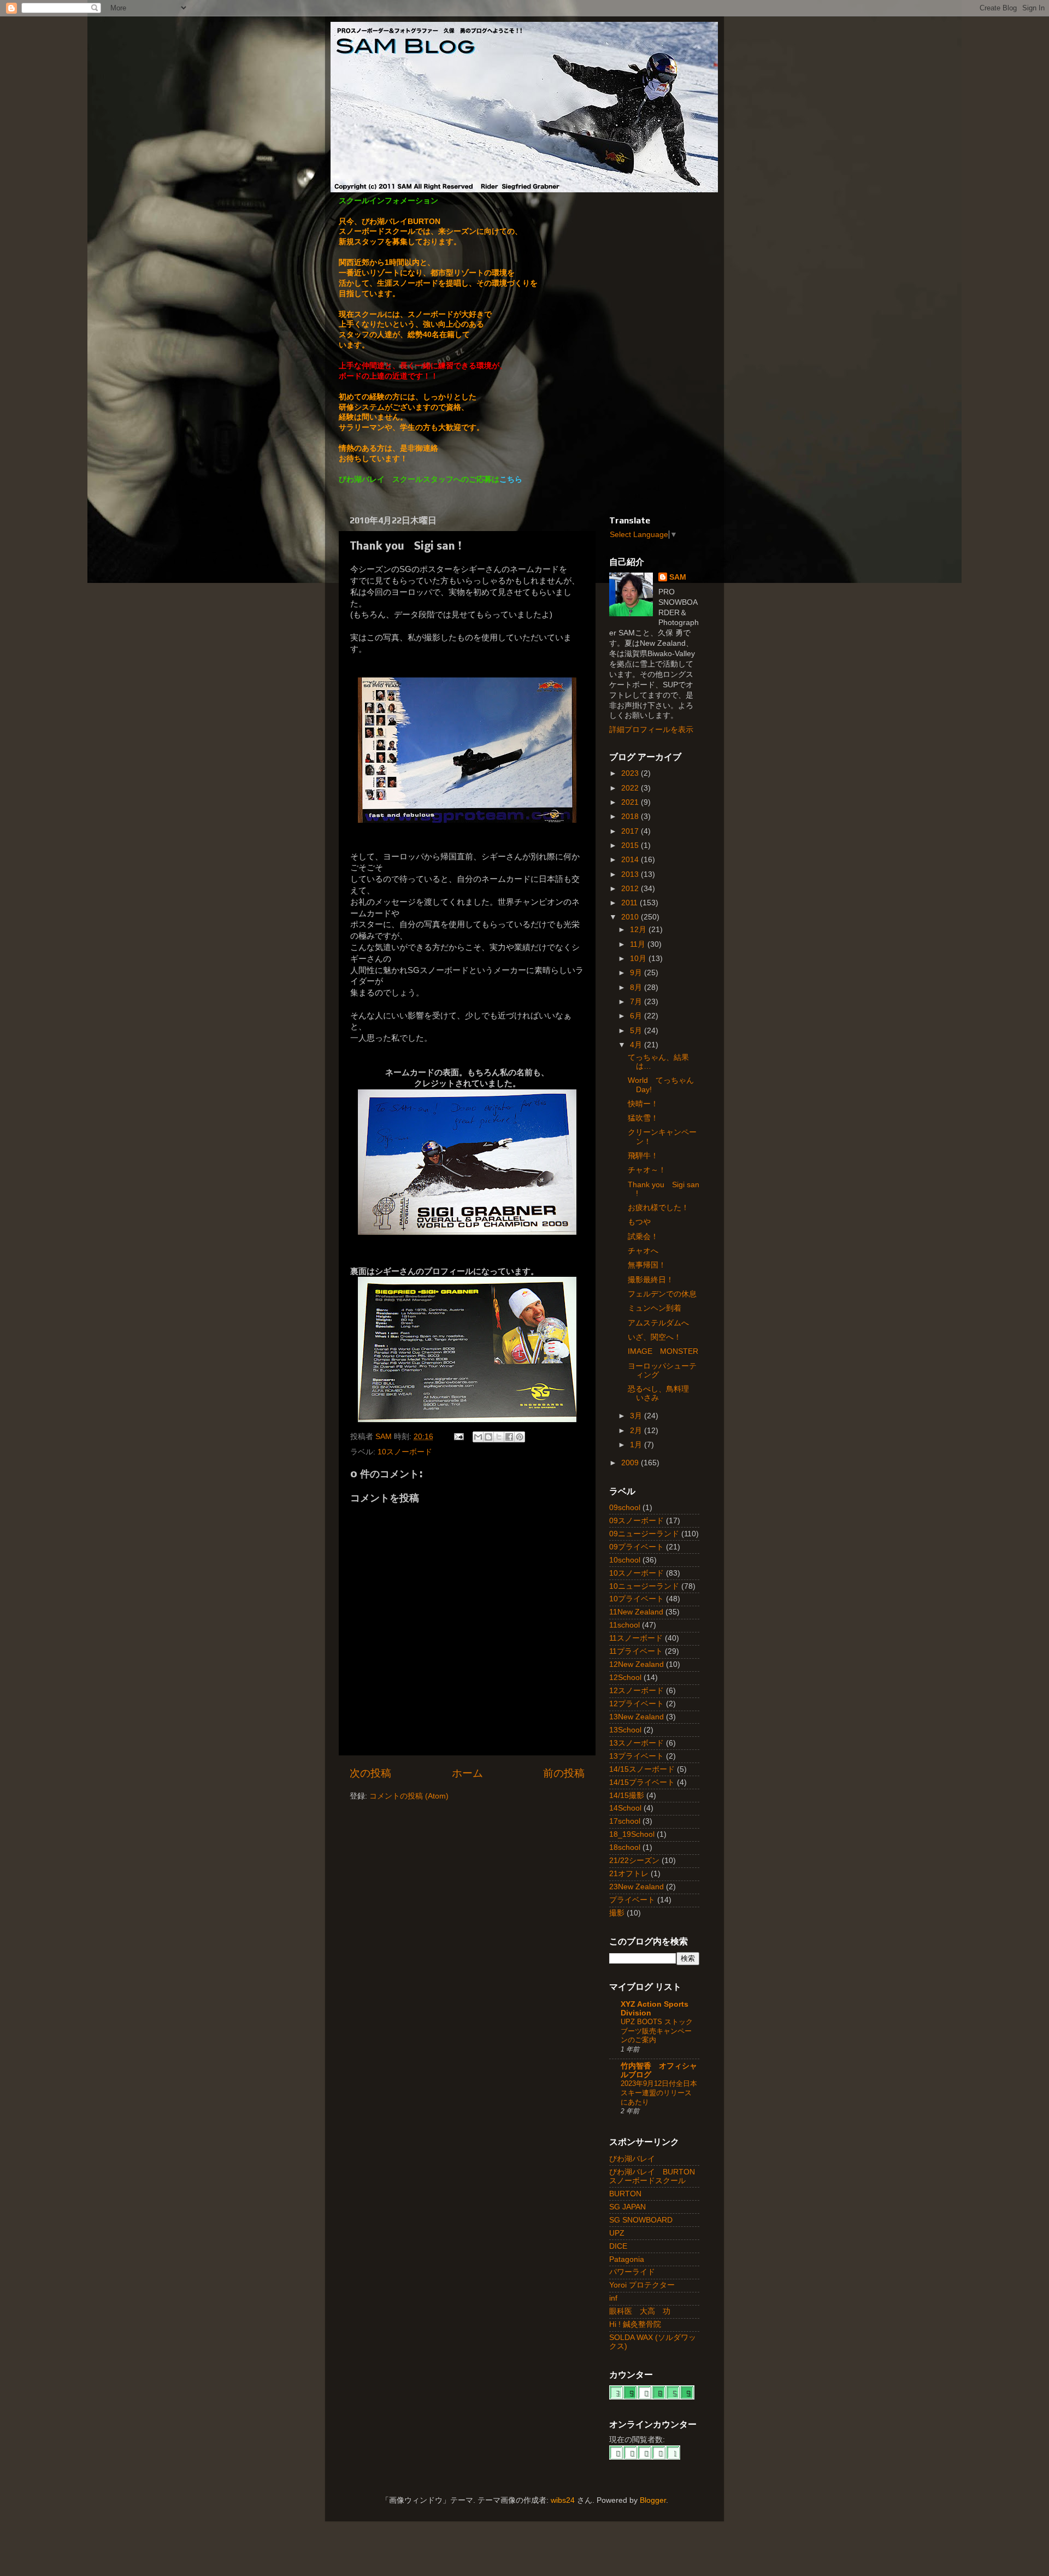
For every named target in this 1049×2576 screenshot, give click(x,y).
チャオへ (643, 1251)
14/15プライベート (642, 1782)
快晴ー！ (643, 1104)
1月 (637, 1445)
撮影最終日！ (651, 1280)
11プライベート (636, 1651)
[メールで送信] (478, 1437)
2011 (630, 903)
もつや (639, 1222)
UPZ (617, 2233)
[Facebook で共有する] (509, 1437)
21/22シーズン (634, 1861)
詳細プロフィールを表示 (651, 730)
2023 (631, 773)
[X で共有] (499, 1437)
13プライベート (637, 1756)
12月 (639, 930)
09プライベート (637, 1547)
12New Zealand (637, 1664)
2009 (631, 1463)
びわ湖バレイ (632, 2159)
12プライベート (637, 1704)
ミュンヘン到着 (655, 1308)
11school (624, 1625)
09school (625, 1508)
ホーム (467, 1773)
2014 (631, 860)
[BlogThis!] (488, 1437)
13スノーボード (637, 1743)
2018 (631, 817)
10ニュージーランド (644, 1586)
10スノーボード (405, 1452)
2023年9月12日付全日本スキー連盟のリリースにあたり (659, 2092)
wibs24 (563, 2500)
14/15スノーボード (642, 1769)
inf (613, 2298)
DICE (618, 2246)
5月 (637, 1031)
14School (625, 1808)
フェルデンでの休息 (662, 1294)
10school (625, 1560)
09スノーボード (637, 1521)
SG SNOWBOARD (641, 2220)
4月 (637, 1045)
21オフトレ (629, 1874)
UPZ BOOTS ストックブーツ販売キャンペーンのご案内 (657, 2031)
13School (625, 1730)
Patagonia (627, 2259)
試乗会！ (643, 1237)
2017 (631, 831)
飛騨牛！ (643, 1156)
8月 (637, 988)
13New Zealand (637, 1717)
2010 (631, 917)
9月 (637, 973)
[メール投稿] (458, 1437)
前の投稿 (564, 1773)
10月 (639, 959)
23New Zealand (637, 1887)
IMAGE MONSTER (663, 1351)
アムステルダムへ (658, 1323)
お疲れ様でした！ (658, 1208)
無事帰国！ (647, 1265)
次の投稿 (370, 1773)
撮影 (617, 1913)
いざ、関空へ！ (655, 1337)
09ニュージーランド (644, 1534)
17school (625, 1821)
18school (625, 1847)
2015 (631, 845)
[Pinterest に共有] (520, 1437)
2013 (631, 874)
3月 (637, 1416)
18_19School (632, 1834)
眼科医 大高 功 (640, 2311)
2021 (631, 802)
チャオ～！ (647, 1170)
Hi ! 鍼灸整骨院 (635, 2324)
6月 (637, 1016)
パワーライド (632, 2272)
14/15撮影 (627, 1796)
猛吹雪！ (643, 1118)
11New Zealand (636, 1612)
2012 (631, 889)
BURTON (625, 2194)
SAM (678, 577)
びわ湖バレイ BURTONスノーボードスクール (652, 2176)
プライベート (632, 1900)
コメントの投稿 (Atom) (409, 1796)
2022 (631, 788)
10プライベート (637, 1599)
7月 (637, 1002)
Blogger (653, 2500)
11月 (639, 944)
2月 (637, 1431)
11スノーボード (636, 1638)
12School (625, 1678)
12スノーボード (637, 1691)
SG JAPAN (627, 2207)
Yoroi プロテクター (642, 2285)
